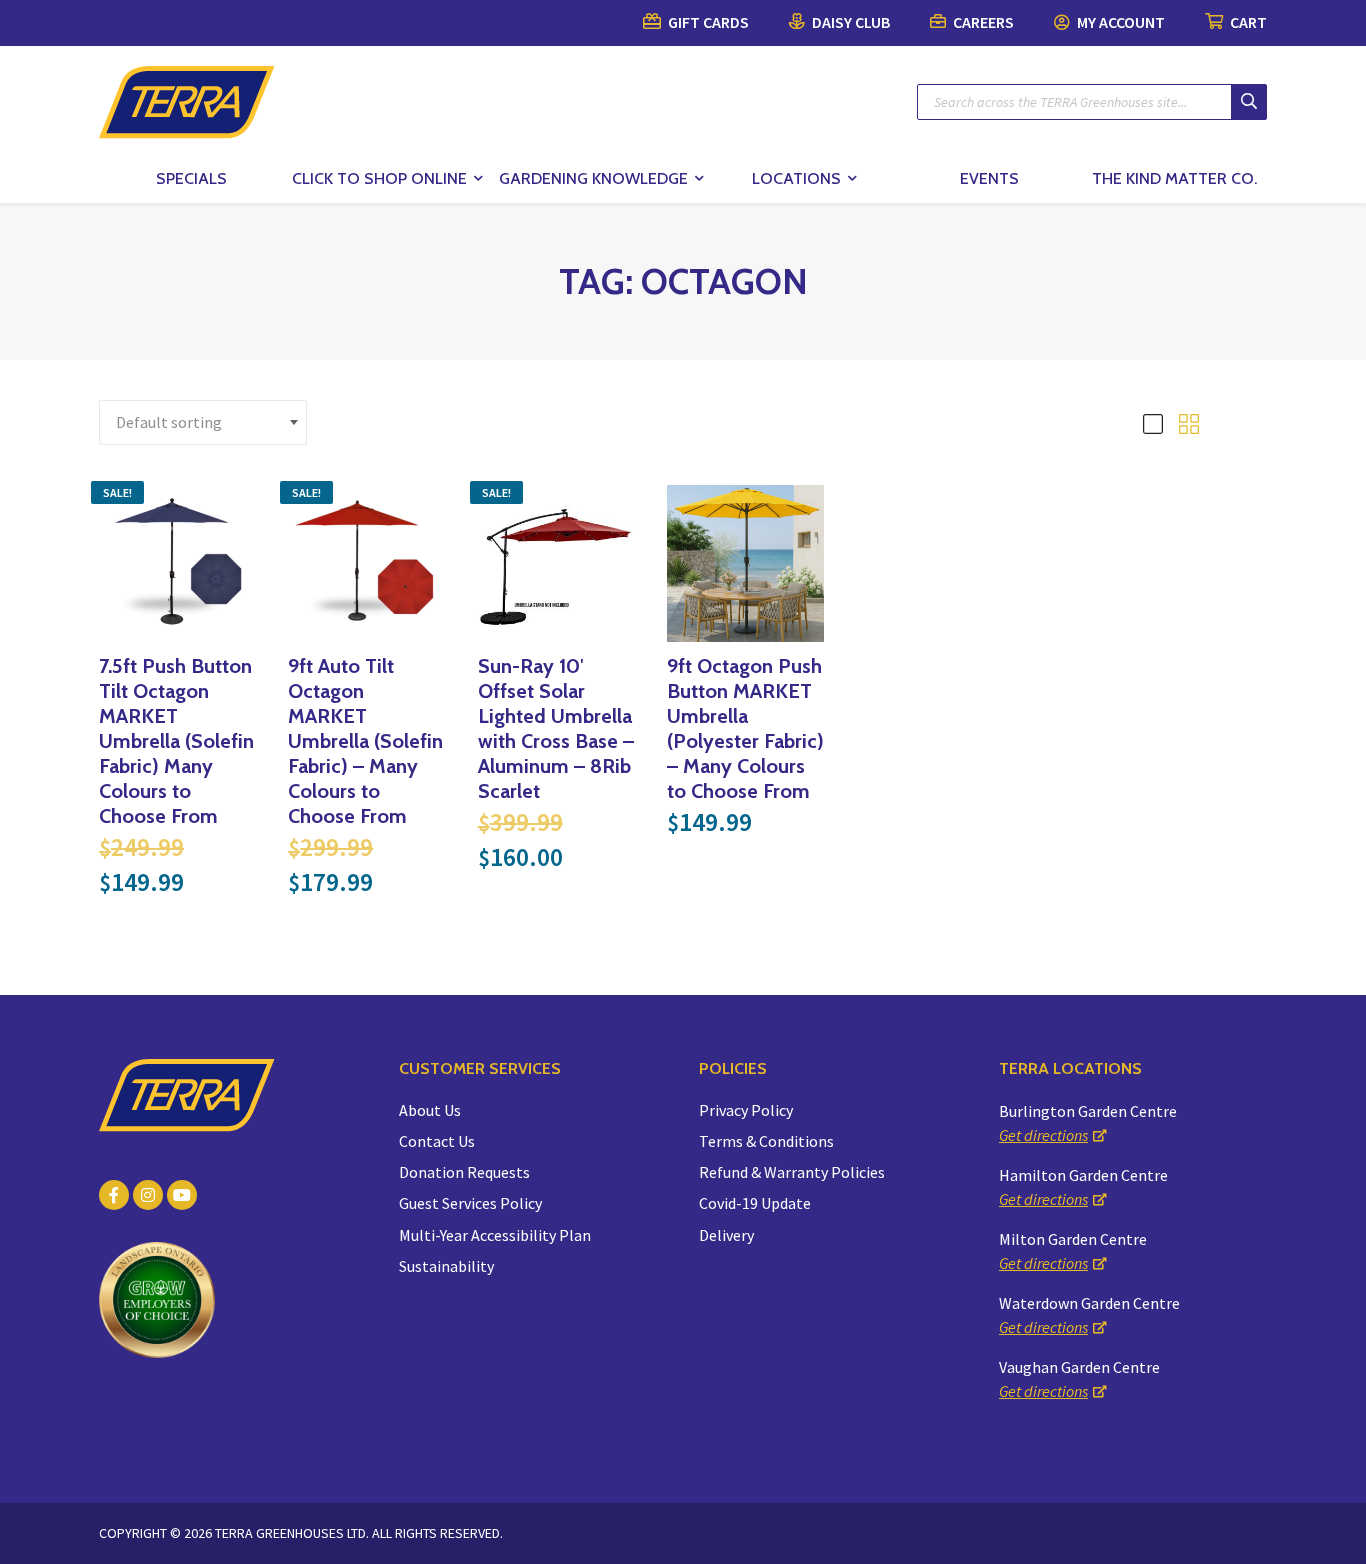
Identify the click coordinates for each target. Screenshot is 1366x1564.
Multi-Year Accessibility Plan (495, 1235)
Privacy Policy (746, 1110)
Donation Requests (464, 1172)
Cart (1247, 22)
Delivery (726, 1235)
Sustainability (446, 1266)
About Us (430, 1110)
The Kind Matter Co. (1174, 178)
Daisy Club (849, 22)
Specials (191, 178)
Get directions (1043, 1135)
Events (989, 178)
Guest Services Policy (470, 1203)
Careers (982, 22)
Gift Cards (707, 22)
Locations (796, 178)
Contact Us (437, 1141)
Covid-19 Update (755, 1203)
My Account (1119, 22)
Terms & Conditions (766, 1141)
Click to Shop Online (379, 178)
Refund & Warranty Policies (792, 1172)
